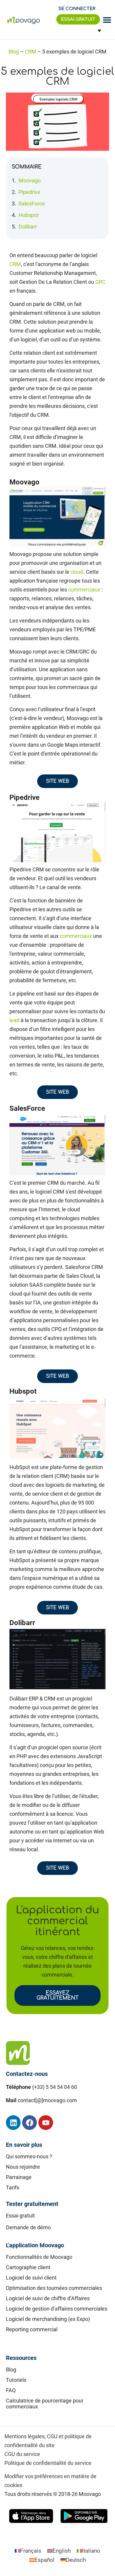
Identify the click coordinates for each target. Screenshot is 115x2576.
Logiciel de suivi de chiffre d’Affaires (48, 2298)
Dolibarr (28, 227)
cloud (77, 572)
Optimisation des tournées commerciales (54, 2288)
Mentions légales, (25, 2436)
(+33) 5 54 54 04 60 (55, 2087)
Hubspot (29, 215)
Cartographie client (28, 2267)
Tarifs (13, 2187)
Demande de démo (28, 2227)
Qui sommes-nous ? (29, 2156)
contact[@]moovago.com (47, 2100)
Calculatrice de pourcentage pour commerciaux (45, 2404)
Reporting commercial (32, 2329)
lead (14, 1020)
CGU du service (22, 2454)
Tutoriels (16, 2380)
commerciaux (84, 590)
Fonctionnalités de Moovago (39, 2257)
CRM (31, 52)
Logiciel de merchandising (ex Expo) (48, 2319)
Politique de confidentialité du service (48, 2463)
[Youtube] (46, 2123)
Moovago (30, 180)
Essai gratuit (20, 2216)
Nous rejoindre (23, 2167)
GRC (100, 282)
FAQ (11, 2390)
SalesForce (32, 204)
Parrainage (19, 2177)
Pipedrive (29, 192)
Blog (14, 52)
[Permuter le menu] (107, 20)
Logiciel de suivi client (31, 2278)
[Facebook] (29, 2123)
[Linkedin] (13, 2123)
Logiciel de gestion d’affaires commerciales (57, 2309)
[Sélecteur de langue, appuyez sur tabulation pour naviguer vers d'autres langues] (97, 31)
